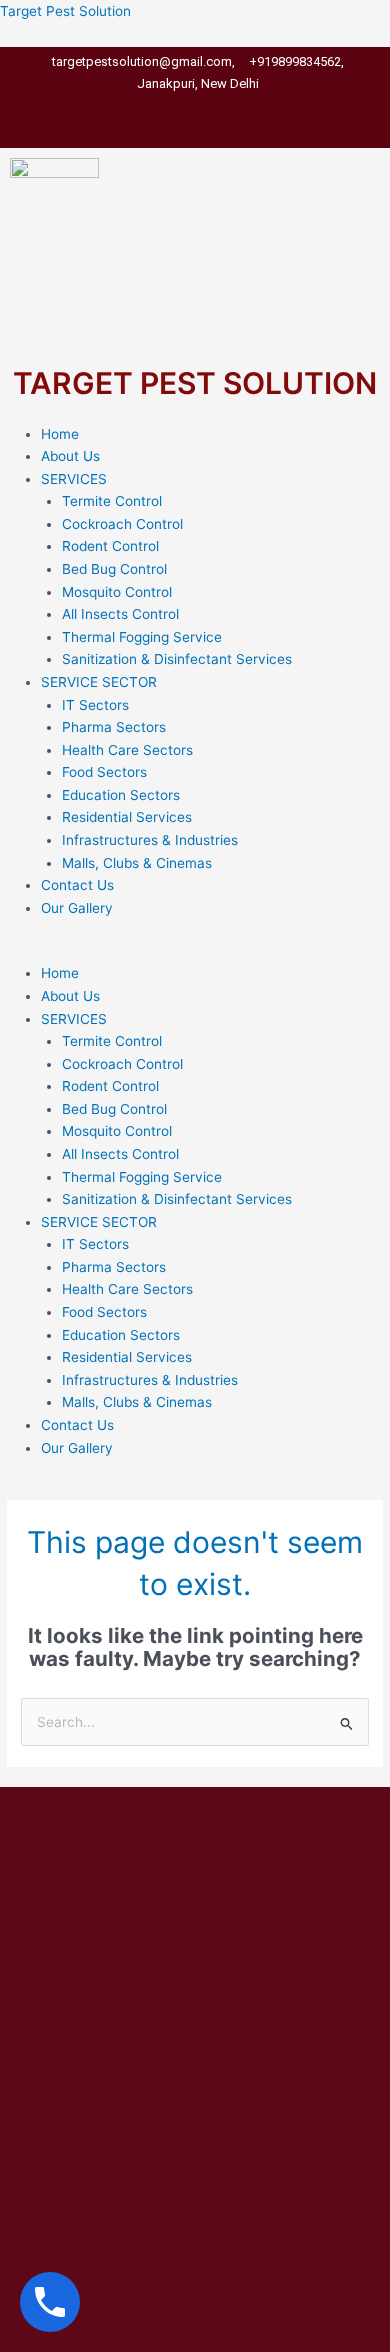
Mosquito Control (117, 592)
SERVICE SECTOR (99, 682)
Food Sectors (104, 772)
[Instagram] (226, 110)
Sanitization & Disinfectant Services (177, 659)
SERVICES (74, 479)
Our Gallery (77, 908)
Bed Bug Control (114, 569)
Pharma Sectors (114, 727)
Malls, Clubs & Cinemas (137, 863)
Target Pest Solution (65, 11)
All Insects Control (120, 614)
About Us (70, 456)
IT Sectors (95, 705)
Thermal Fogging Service (142, 637)
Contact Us (77, 885)
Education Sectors (121, 795)
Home (60, 434)
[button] (195, 951)
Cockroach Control (122, 524)
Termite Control (112, 501)
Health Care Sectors (127, 750)
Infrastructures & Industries (150, 840)
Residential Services (127, 817)
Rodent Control (110, 546)
